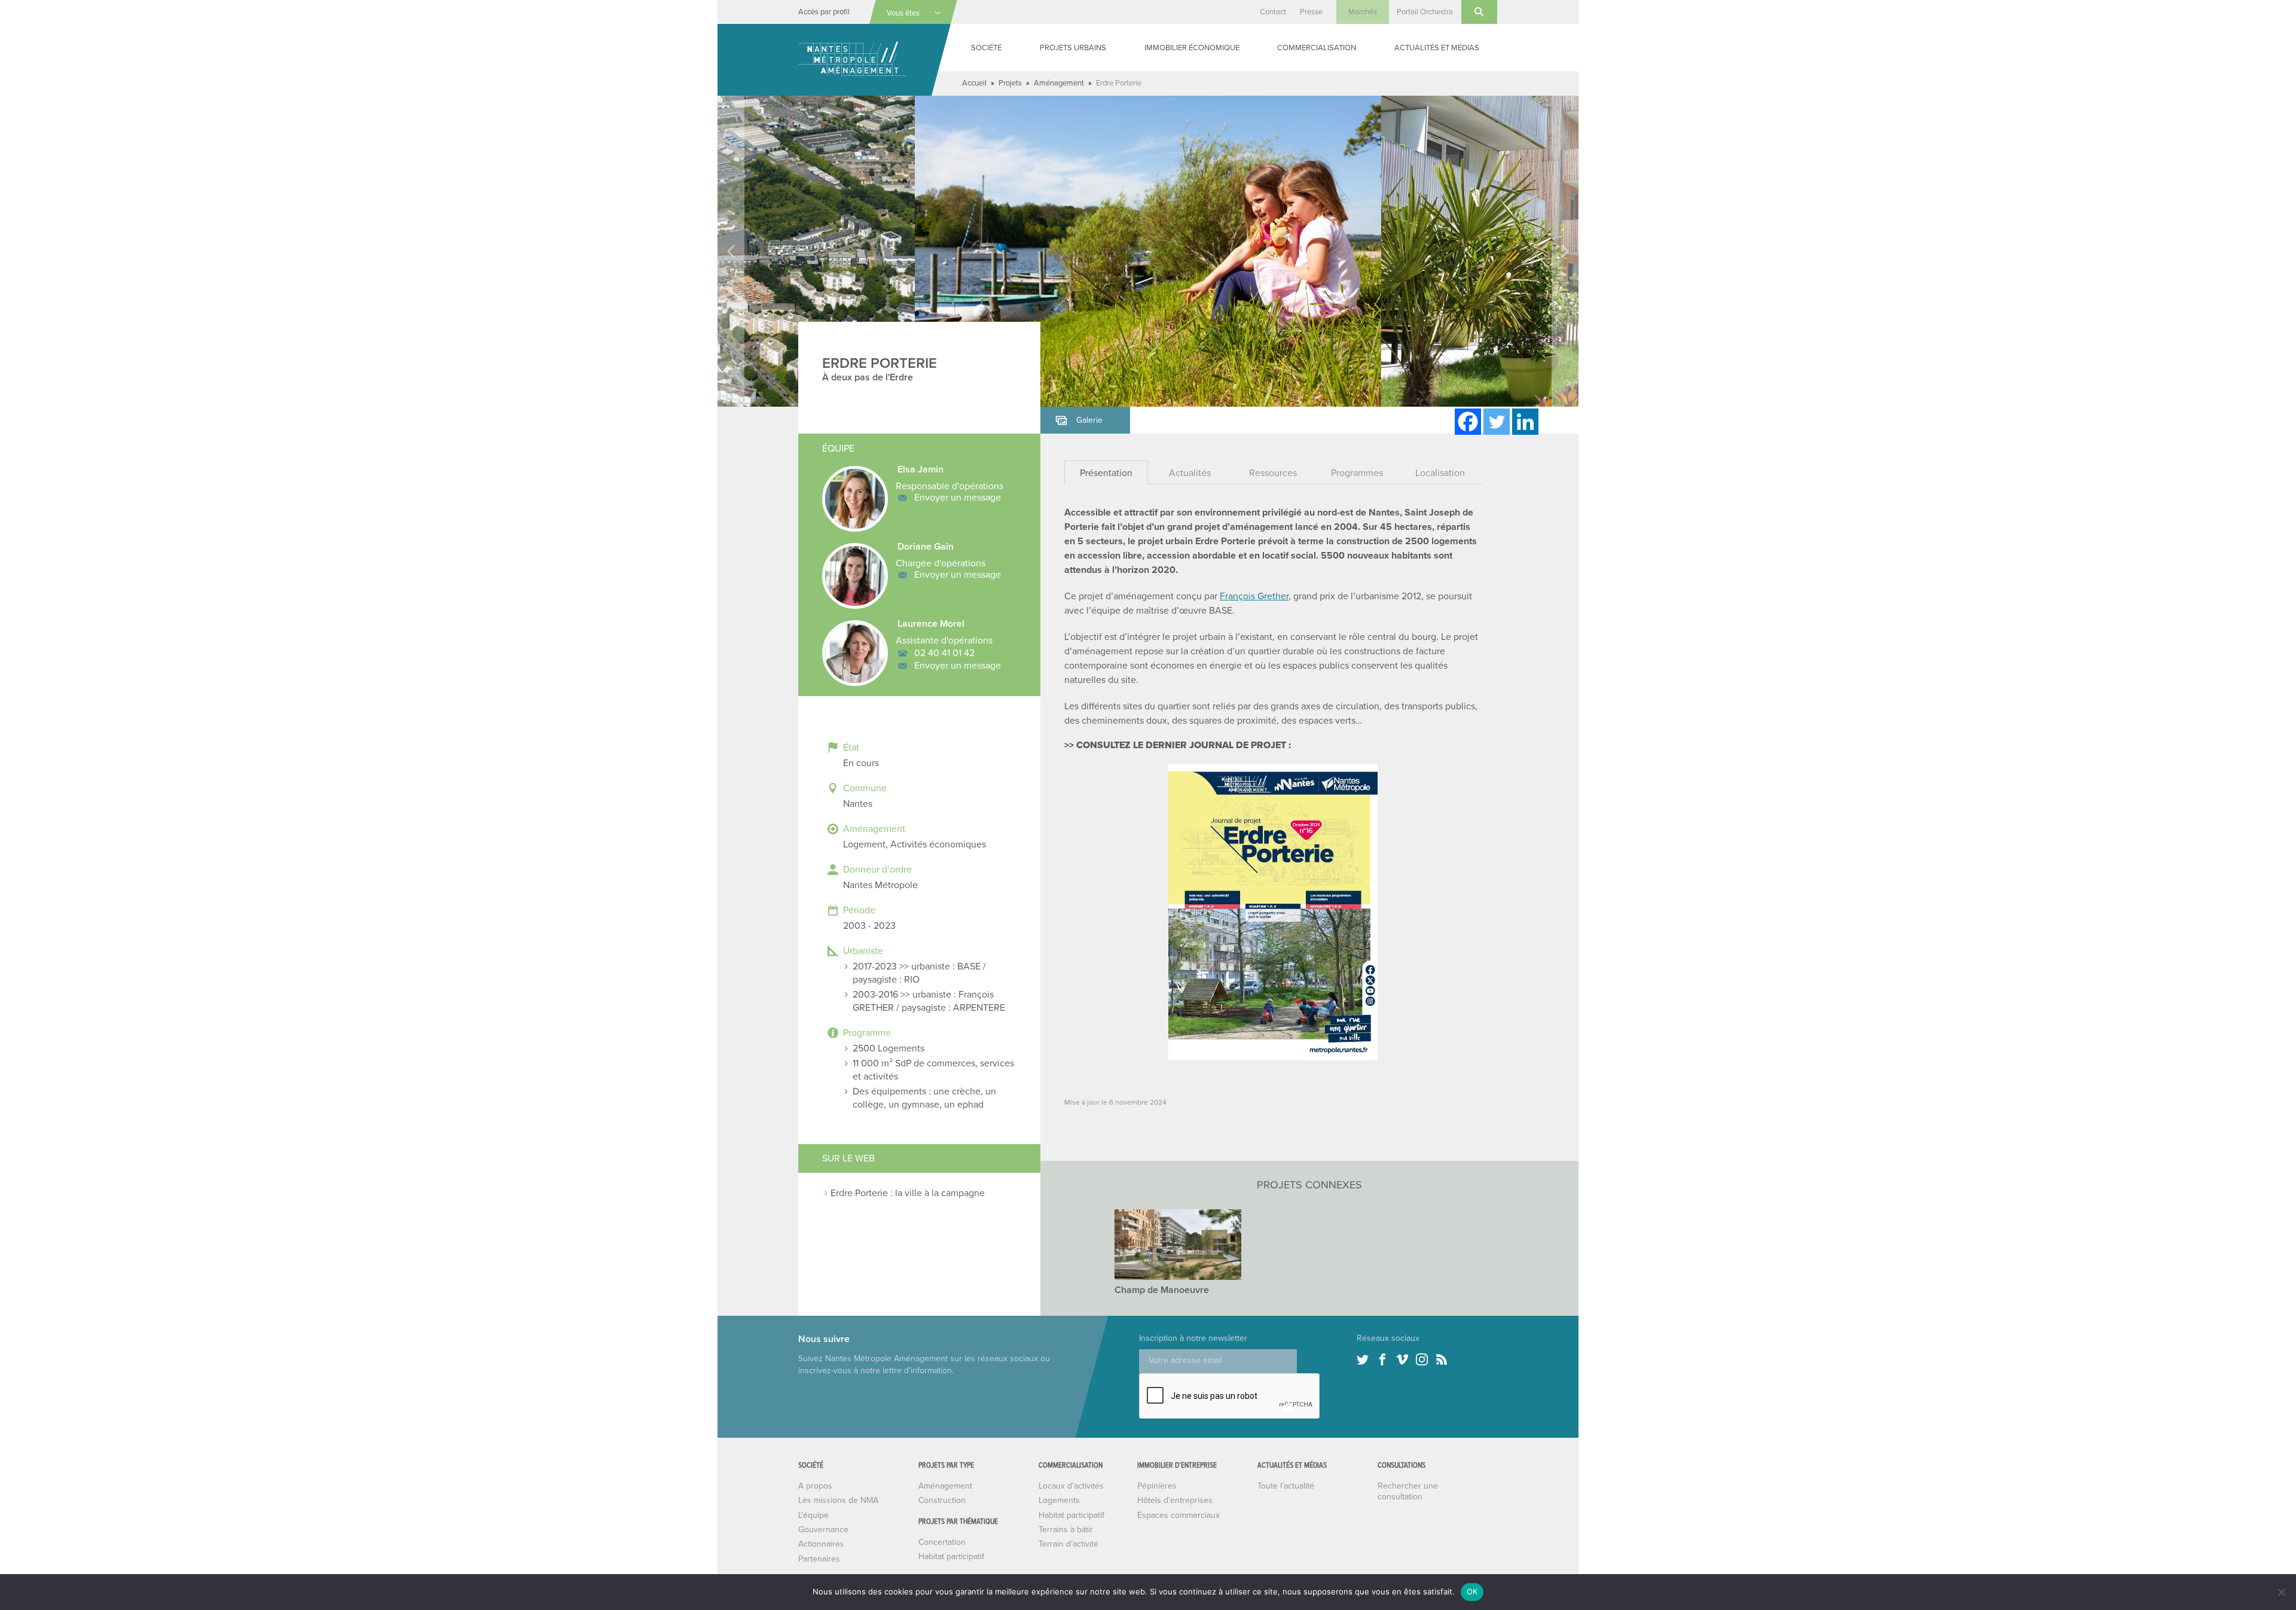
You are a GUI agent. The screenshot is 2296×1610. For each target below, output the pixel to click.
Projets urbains (1073, 48)
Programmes (1357, 473)
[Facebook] (1468, 422)
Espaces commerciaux (1178, 1515)
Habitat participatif (951, 1556)
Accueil (974, 83)
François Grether (1254, 596)
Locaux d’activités (1071, 1486)
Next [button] (1565, 251)
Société (986, 48)
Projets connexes (1309, 1185)
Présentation (1106, 473)
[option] (1148, 251)
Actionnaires (821, 1544)
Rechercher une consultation (1408, 1491)
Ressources (1273, 473)
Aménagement (1059, 83)
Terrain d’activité (1068, 1544)
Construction (942, 1500)
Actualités (1190, 473)
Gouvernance (823, 1530)
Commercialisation (1317, 48)
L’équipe (813, 1515)
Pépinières (1157, 1486)
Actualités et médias (1437, 48)
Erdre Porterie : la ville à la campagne (908, 1193)
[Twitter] (1497, 422)
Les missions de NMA (838, 1500)
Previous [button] (731, 251)
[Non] (2281, 1592)
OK (1472, 1591)
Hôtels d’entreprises (1175, 1500)
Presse (1311, 12)
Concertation (942, 1542)
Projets (1010, 83)
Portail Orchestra (1425, 12)
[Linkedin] (1525, 422)
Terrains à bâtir (1066, 1530)
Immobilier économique (1192, 48)
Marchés (1363, 12)
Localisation (1440, 473)
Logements (1059, 1500)
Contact (1273, 12)
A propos (815, 1486)
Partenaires (819, 1559)
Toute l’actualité (1286, 1486)
